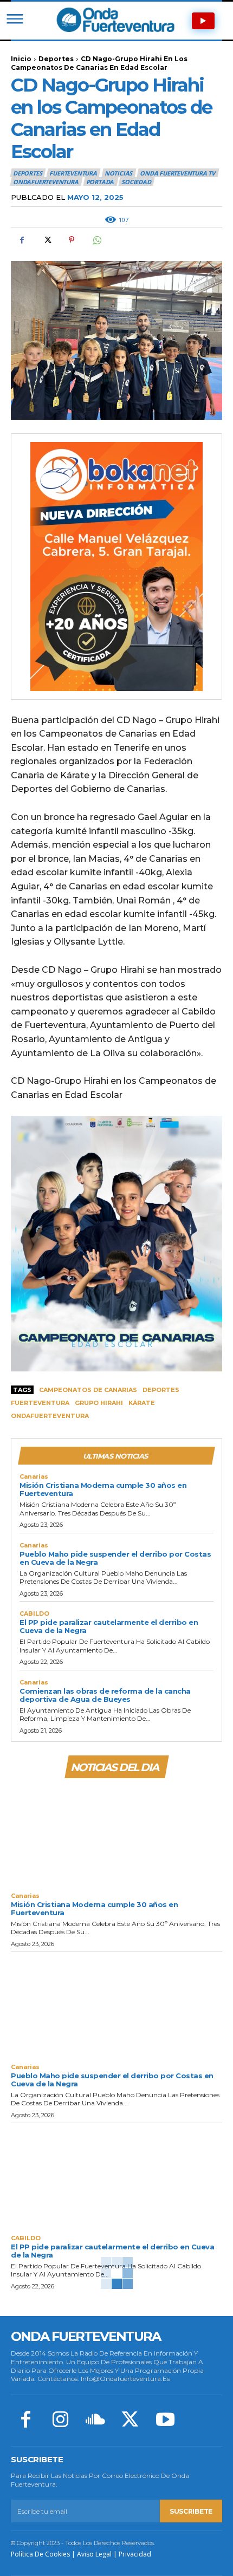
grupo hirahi (99, 1403)
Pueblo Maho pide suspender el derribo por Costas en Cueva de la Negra (115, 1558)
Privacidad (135, 2554)
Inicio (21, 59)
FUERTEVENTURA (73, 173)
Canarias (34, 1477)
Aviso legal (94, 2554)
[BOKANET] (116, 567)
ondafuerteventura (50, 1416)
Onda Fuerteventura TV (177, 173)
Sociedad (136, 182)
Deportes (56, 59)
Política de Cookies (40, 2554)
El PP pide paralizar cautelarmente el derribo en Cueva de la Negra (109, 1626)
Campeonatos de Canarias (88, 1390)
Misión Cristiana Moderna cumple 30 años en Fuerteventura (103, 1489)
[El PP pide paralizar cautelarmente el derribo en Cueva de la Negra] (116, 2176)
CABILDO (34, 1614)
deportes (161, 1390)
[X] (47, 240)
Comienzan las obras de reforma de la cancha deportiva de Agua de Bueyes (105, 1695)
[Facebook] (22, 240)
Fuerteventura (40, 1403)
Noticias (118, 173)
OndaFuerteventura (46, 182)
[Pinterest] (72, 240)
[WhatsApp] (96, 240)
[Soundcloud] (95, 2421)
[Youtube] (165, 2421)
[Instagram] (60, 2421)
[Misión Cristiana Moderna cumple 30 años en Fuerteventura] (116, 1834)
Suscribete (191, 2511)
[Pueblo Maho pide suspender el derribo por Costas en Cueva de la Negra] (116, 2005)
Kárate (142, 1403)
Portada (100, 182)
